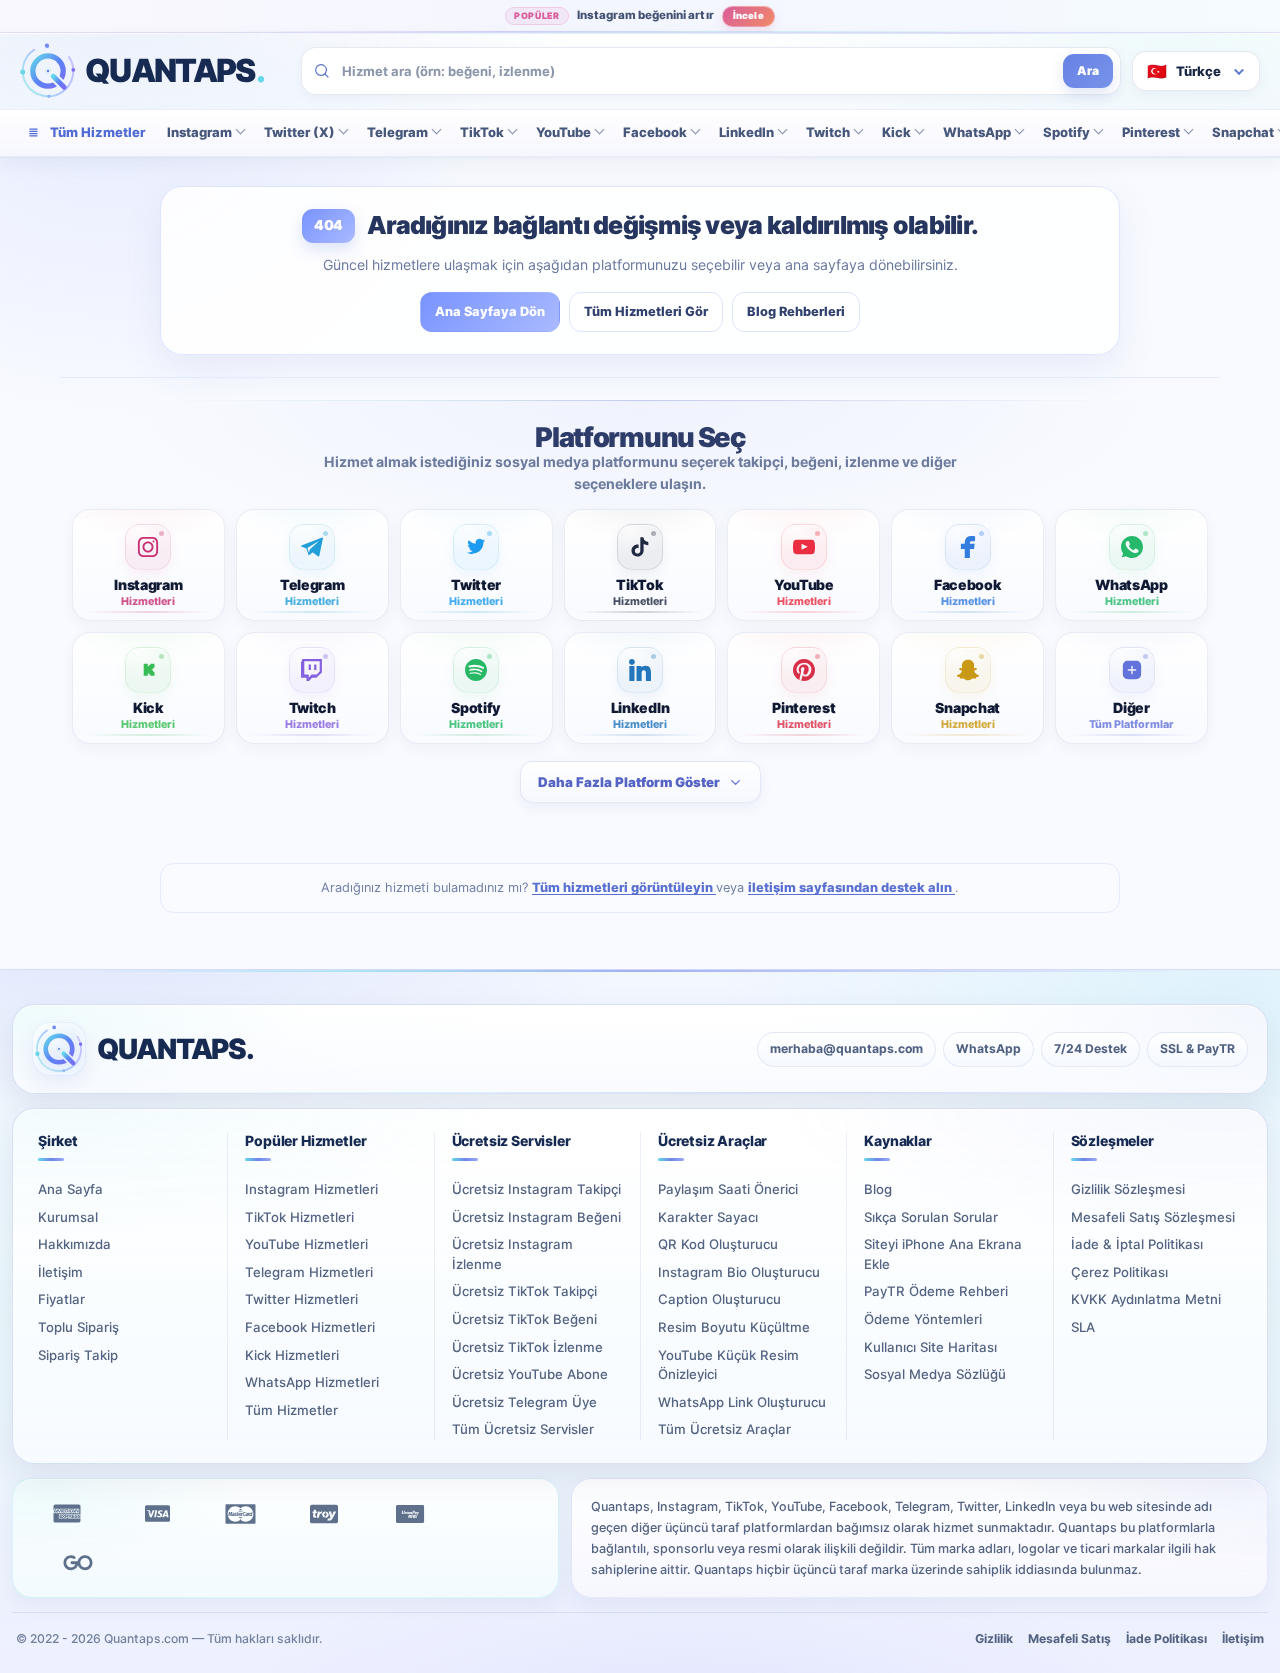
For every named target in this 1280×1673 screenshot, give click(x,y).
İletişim (60, 1272)
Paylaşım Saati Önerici (728, 1189)
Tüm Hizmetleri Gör (646, 311)
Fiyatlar (61, 1299)
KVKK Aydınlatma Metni (1146, 1299)
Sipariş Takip (78, 1355)
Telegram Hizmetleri (309, 1272)
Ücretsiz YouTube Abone (530, 1374)
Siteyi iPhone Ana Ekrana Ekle (943, 1254)
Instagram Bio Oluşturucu (739, 1272)
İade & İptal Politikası (1137, 1244)
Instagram (199, 132)
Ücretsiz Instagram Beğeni (536, 1217)
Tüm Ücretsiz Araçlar (724, 1429)
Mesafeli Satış (1069, 1638)
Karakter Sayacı (708, 1217)
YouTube (563, 132)
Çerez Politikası (1119, 1272)
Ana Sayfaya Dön (490, 311)
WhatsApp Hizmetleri (312, 1382)
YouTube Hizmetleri (306, 1244)
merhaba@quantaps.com (846, 1048)
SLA (1083, 1327)
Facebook (655, 132)
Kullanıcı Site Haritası (930, 1347)
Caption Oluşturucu (719, 1299)
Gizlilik (994, 1638)
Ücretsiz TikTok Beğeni (524, 1319)
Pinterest (1151, 132)
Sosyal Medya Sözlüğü (935, 1374)
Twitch (828, 132)
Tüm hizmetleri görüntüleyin (624, 887)
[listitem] (148, 565)
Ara (1088, 70)
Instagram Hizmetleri (311, 1189)
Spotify (1066, 132)
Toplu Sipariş (78, 1327)
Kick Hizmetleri (292, 1355)
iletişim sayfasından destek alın (851, 887)
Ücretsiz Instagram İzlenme (512, 1254)
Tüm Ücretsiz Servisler (523, 1429)
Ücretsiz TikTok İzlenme (527, 1347)
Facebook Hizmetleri (310, 1327)
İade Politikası (1166, 1638)
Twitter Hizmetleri (301, 1299)
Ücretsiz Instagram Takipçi (536, 1189)
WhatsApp (977, 132)
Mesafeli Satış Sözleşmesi (1153, 1217)
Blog (878, 1189)
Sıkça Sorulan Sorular (931, 1217)
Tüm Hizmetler (291, 1410)
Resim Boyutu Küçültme (734, 1327)
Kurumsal (68, 1217)
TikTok (482, 132)
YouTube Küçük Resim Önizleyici (728, 1365)
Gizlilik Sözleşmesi (1128, 1189)
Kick (896, 132)
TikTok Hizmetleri (299, 1217)
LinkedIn (746, 132)
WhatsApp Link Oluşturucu (742, 1402)
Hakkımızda (74, 1244)
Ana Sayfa (70, 1189)
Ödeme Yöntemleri (923, 1319)
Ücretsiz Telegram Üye (524, 1402)
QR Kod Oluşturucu (718, 1244)
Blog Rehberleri (796, 311)
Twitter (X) (299, 132)
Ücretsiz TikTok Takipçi (524, 1291)
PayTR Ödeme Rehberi (936, 1291)
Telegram (397, 132)
